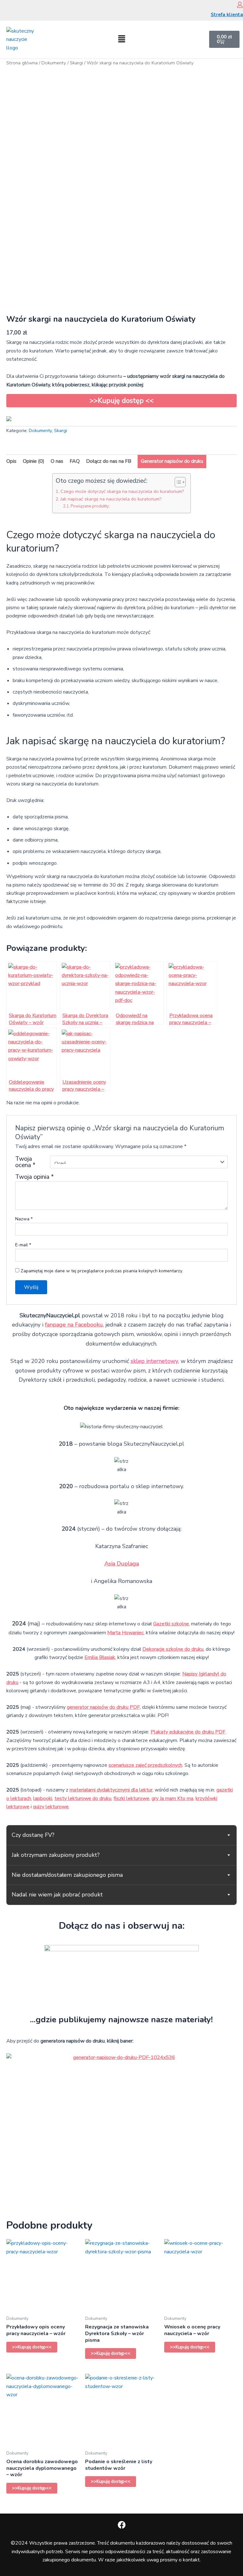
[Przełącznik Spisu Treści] (177, 482)
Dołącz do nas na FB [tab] (109, 461)
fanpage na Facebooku (74, 1325)
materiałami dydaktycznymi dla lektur (111, 1790)
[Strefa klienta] (240, 5)
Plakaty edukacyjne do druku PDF (188, 1732)
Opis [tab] (11, 461)
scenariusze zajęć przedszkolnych (145, 1765)
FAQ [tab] (75, 461)
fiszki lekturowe (131, 1798)
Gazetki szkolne (171, 1624)
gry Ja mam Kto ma (172, 1798)
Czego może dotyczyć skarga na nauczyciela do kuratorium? (122, 491)
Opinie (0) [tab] (34, 461)
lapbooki (43, 1798)
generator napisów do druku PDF (103, 1707)
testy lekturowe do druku (83, 1798)
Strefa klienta (227, 15)
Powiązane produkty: (90, 506)
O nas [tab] (57, 461)
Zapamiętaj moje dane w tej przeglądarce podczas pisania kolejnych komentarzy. (102, 1271)
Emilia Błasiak (100, 1657)
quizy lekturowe (51, 1807)
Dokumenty (54, 63)
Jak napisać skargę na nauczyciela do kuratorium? (111, 499)
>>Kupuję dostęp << (122, 401)
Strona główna (22, 63)
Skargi (76, 63)
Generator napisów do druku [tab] (172, 461)
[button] (121, 39)
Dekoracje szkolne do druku (173, 1649)
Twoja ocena (25, 1162)
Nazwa (24, 1219)
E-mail (23, 1245)
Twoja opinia (34, 1177)
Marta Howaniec (125, 1633)
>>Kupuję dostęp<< (32, 2347)
